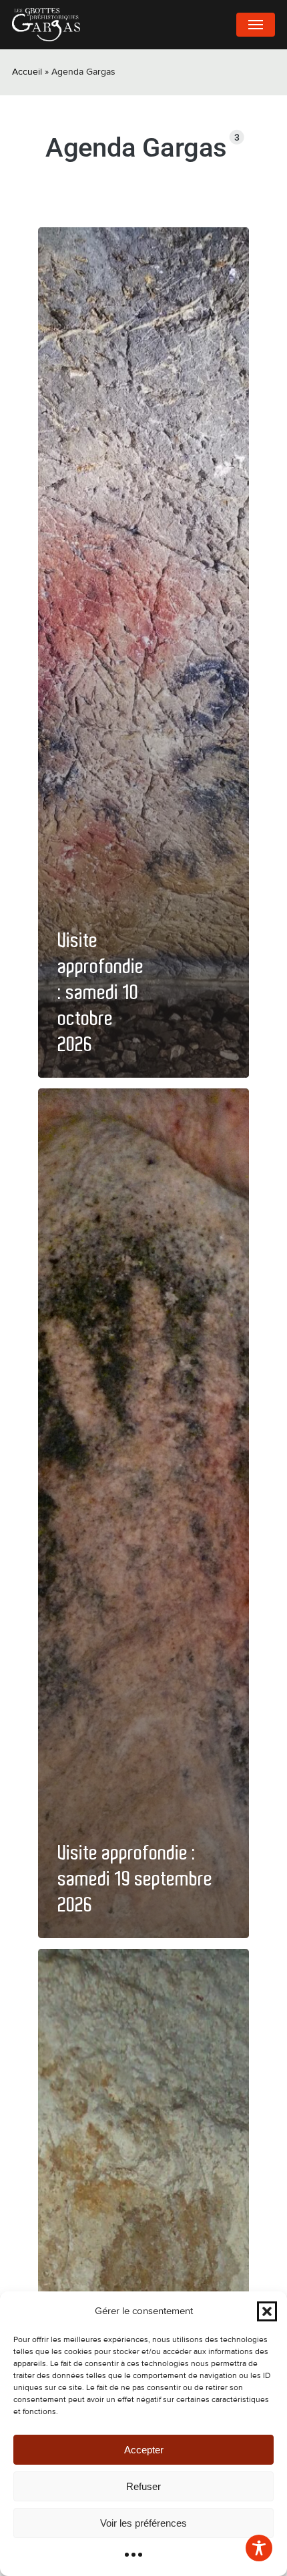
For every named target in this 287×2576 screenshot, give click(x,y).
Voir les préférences (143, 2523)
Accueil (27, 72)
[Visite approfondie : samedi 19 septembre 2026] (143, 1513)
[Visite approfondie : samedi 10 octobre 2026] (143, 652)
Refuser (143, 2486)
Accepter (144, 2450)
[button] (267, 2311)
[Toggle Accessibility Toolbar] (259, 2548)
